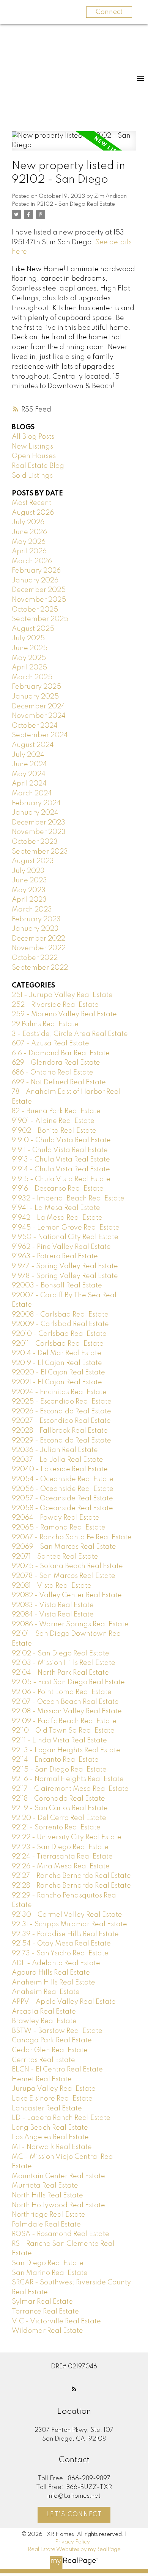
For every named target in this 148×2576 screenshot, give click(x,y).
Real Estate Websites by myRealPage (74, 2550)
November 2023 (39, 832)
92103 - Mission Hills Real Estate (64, 1663)
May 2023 (29, 890)
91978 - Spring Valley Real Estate (65, 1276)
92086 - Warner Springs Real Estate (70, 1624)
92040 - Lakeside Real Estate (60, 1469)
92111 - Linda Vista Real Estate (59, 1741)
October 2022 (35, 958)
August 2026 (33, 513)
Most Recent (31, 503)
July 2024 (28, 755)
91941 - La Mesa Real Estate (56, 1208)
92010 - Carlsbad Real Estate (59, 1334)
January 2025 (35, 697)
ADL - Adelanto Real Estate (56, 1963)
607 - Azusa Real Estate (50, 1043)
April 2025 (29, 668)
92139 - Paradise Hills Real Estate (65, 1934)
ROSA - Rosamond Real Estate (61, 2234)
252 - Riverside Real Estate (55, 1005)
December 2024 (39, 706)
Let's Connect (74, 2515)
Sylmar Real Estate (42, 2302)
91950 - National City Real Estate (65, 1237)
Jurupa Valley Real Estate (54, 2089)
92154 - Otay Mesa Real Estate (61, 1944)
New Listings (32, 447)
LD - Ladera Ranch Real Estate (61, 2118)
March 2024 (32, 793)
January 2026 (35, 581)
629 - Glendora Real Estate (56, 1063)
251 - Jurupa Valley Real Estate (62, 995)
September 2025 (40, 619)
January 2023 (35, 929)
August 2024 (33, 745)
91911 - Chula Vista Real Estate (60, 1150)
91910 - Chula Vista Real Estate (61, 1140)
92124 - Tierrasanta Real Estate (62, 1857)
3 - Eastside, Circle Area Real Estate (70, 1034)
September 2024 (40, 735)
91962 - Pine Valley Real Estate (61, 1247)
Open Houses (34, 456)
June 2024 (29, 764)
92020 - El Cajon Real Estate (58, 1373)
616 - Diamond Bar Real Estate (61, 1053)
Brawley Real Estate (44, 2021)
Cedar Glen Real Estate (50, 2050)
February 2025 (36, 687)
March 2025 (32, 677)
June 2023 (29, 880)
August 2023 (33, 861)
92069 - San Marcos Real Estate (64, 1547)
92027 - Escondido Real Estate (61, 1421)
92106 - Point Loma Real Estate (62, 1692)
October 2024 (35, 726)
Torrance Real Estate (45, 2312)
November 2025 (39, 600)
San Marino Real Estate (50, 2273)
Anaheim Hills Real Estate (54, 1983)
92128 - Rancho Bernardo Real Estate (71, 1886)
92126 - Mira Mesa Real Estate (61, 1866)
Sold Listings (32, 476)
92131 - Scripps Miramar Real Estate (69, 1924)
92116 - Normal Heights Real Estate (68, 1779)
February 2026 (36, 571)
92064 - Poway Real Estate (56, 1518)
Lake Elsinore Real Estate (52, 2099)
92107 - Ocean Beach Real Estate (65, 1702)
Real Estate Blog (38, 466)
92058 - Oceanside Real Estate (62, 1508)
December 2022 (39, 939)
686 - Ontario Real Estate (53, 1073)
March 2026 (32, 561)
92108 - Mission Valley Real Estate (67, 1711)
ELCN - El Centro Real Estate (57, 2070)
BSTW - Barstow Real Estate (57, 2031)
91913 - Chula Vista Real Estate (61, 1160)
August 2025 (33, 629)
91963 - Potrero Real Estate (55, 1256)
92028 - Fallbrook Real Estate (60, 1431)
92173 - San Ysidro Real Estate (60, 1953)
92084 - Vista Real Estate (53, 1615)
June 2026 (29, 532)
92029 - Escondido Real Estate (61, 1441)
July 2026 (28, 522)
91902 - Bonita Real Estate (54, 1131)
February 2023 (36, 919)
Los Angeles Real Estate (50, 2137)
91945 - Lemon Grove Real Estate (66, 1228)
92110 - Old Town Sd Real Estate (63, 1731)
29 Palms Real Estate (45, 1024)
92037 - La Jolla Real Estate (57, 1460)
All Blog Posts (33, 437)
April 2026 (29, 551)
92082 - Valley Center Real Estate (67, 1595)
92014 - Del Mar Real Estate (57, 1353)
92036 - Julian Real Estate (55, 1450)
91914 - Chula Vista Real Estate (61, 1169)
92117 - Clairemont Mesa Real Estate (70, 1789)
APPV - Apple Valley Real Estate (64, 2002)
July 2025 (28, 638)
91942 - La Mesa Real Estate (57, 1218)
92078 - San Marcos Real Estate (64, 1576)
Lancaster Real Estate (47, 2109)
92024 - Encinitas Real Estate (59, 1392)
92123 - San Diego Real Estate (60, 1847)
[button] (74, 2389)
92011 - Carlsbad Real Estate (58, 1344)
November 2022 (39, 948)
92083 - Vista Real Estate (53, 1605)
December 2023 (39, 823)
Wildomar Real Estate (47, 2331)
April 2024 (29, 784)
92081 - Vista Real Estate (52, 1586)
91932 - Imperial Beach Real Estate (68, 1199)
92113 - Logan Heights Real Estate (66, 1750)
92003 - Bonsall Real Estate (57, 1286)
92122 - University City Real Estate (67, 1837)
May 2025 (29, 658)
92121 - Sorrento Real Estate (56, 1828)
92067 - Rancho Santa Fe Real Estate (72, 1537)
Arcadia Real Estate (44, 2012)
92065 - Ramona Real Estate (59, 1528)
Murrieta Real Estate (45, 2186)
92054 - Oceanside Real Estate (63, 1479)
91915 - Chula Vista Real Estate (61, 1179)
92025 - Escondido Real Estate (62, 1402)
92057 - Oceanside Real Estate (62, 1498)
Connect (109, 12)
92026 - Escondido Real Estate (61, 1411)
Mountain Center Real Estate (58, 2176)
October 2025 (35, 610)
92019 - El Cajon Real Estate (57, 1363)
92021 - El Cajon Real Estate (57, 1382)
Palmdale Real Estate (46, 2225)
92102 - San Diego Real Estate (76, 204)
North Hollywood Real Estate (58, 2205)
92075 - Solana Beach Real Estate (67, 1566)
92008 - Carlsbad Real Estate (60, 1315)
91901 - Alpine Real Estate (53, 1121)
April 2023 (29, 900)
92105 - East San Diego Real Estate (68, 1682)
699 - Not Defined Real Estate (59, 1082)
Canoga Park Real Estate (52, 2040)
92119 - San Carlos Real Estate (60, 1808)
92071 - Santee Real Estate (55, 1557)
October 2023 (35, 842)
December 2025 (39, 590)
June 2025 (30, 648)
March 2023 (32, 910)
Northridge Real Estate (49, 2215)
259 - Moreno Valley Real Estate (64, 1014)
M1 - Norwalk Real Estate (52, 2147)
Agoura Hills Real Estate (51, 1973)
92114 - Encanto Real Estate (55, 1760)
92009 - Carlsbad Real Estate (60, 1324)
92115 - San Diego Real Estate (59, 1770)
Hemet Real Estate (42, 2079)
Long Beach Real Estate (50, 2128)
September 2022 (40, 968)
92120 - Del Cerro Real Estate (59, 1818)
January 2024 (35, 813)
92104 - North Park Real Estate (60, 1673)
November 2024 (39, 716)
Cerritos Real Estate (43, 2060)
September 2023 (40, 852)
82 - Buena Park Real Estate (56, 1111)
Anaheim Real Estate (46, 1992)
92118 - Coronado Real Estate (58, 1799)
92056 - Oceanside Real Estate (63, 1489)
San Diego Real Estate (48, 2263)
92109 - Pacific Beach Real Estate (64, 1721)
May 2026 (29, 542)
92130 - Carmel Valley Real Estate (67, 1915)
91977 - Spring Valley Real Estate (65, 1266)
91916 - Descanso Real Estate (58, 1189)
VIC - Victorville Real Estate (56, 2321)
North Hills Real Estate (47, 2196)
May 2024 (29, 774)
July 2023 (28, 871)
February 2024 (36, 803)
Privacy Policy (72, 2542)
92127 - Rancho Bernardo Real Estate (71, 1876)
